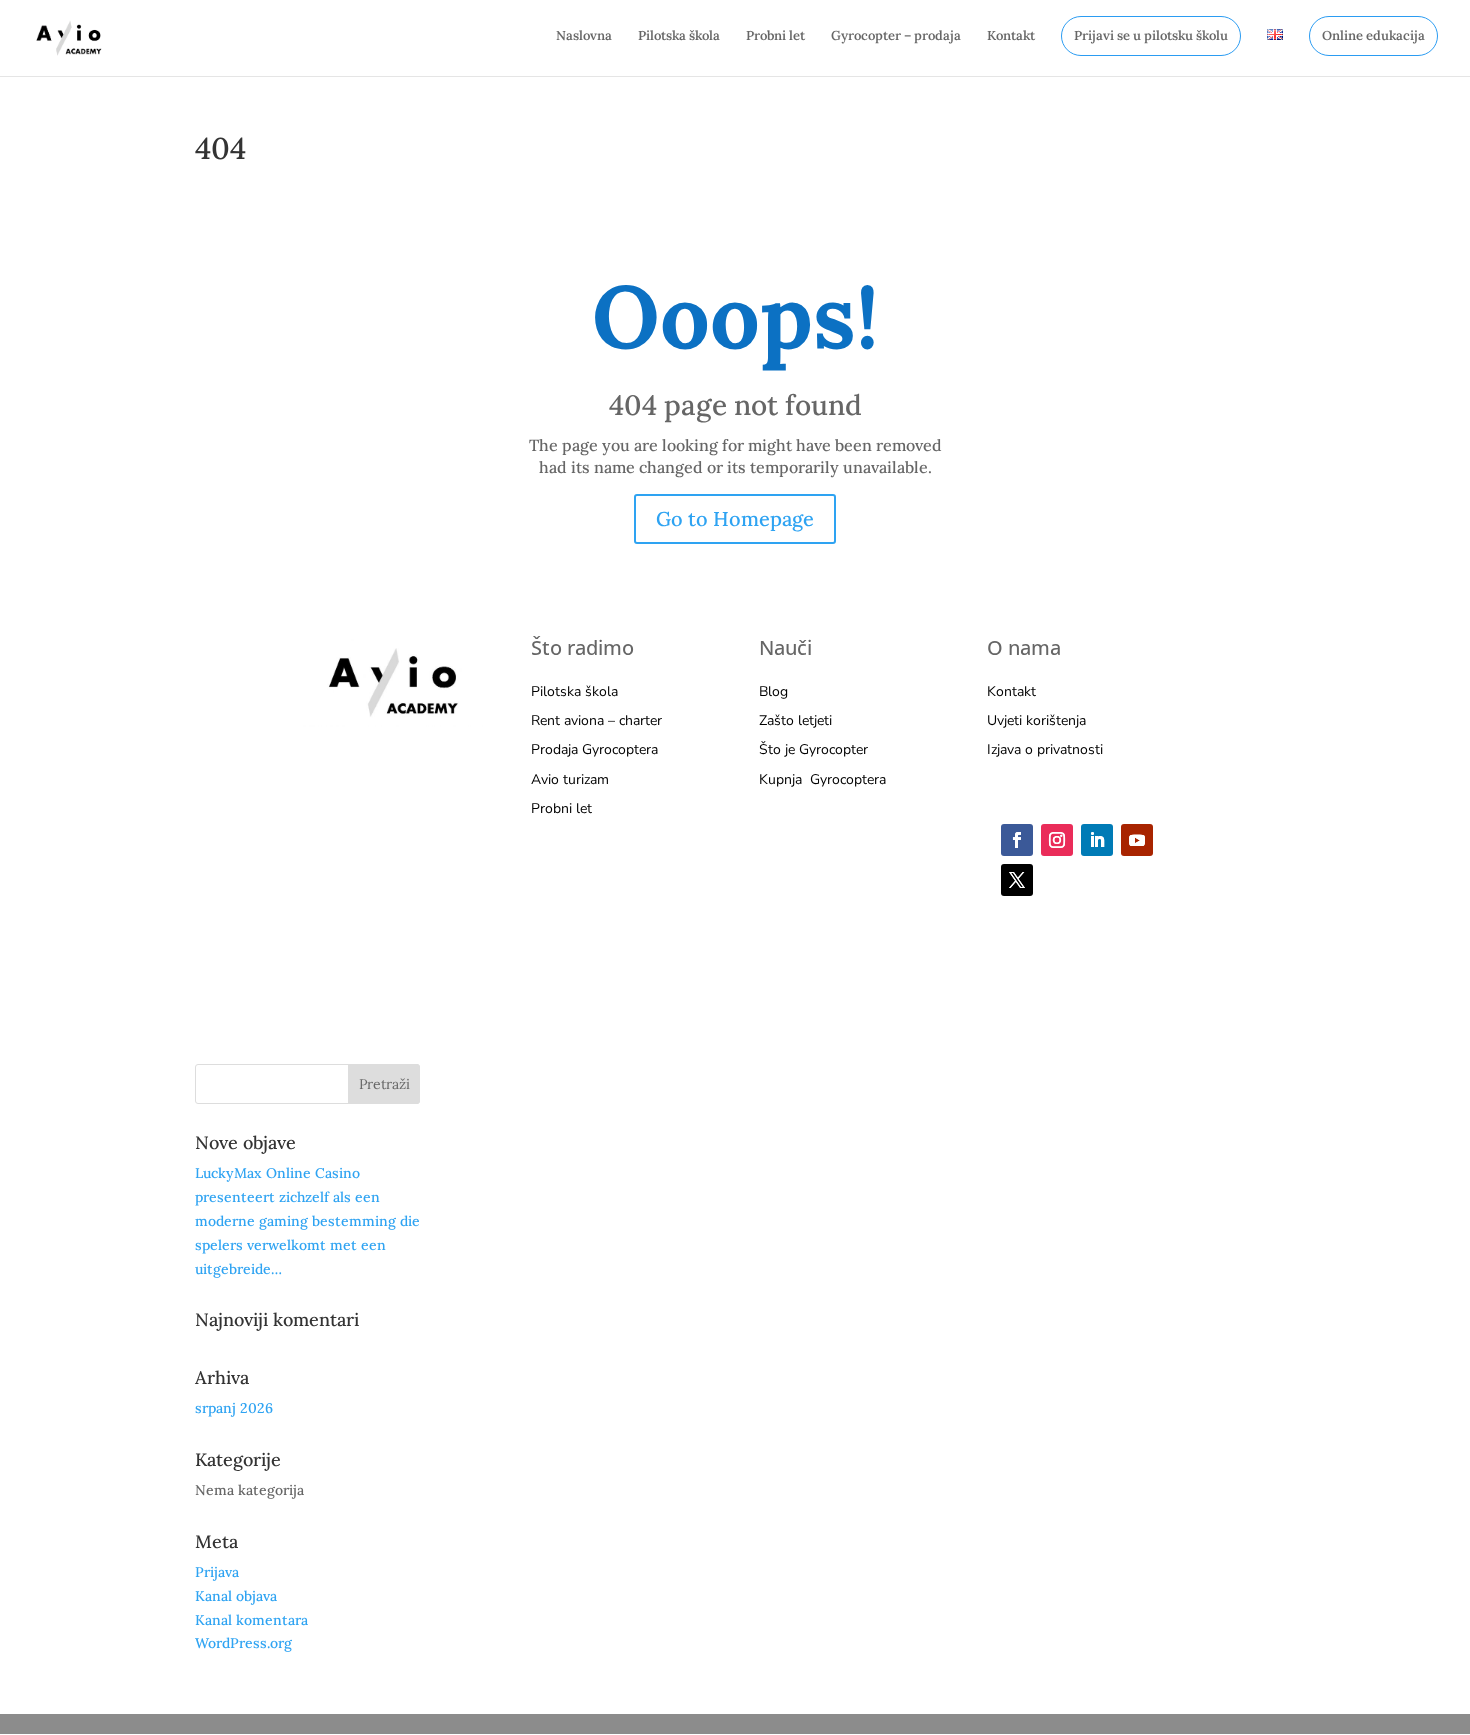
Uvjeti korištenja (1036, 720)
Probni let (775, 36)
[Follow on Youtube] (1137, 840)
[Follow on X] (1017, 880)
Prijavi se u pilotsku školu (1151, 35)
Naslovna (584, 36)
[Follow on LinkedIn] (1097, 840)
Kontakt (1011, 36)
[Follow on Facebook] (1017, 840)
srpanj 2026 (234, 1408)
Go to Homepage (735, 518)
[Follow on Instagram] (1057, 840)
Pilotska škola (679, 36)
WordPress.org (243, 1643)
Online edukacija (1373, 35)
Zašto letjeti (795, 720)
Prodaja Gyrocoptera (594, 749)
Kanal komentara (251, 1620)
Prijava (217, 1572)
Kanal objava (236, 1596)
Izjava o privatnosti (1045, 749)
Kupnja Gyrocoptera (822, 779)
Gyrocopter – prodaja (896, 36)
